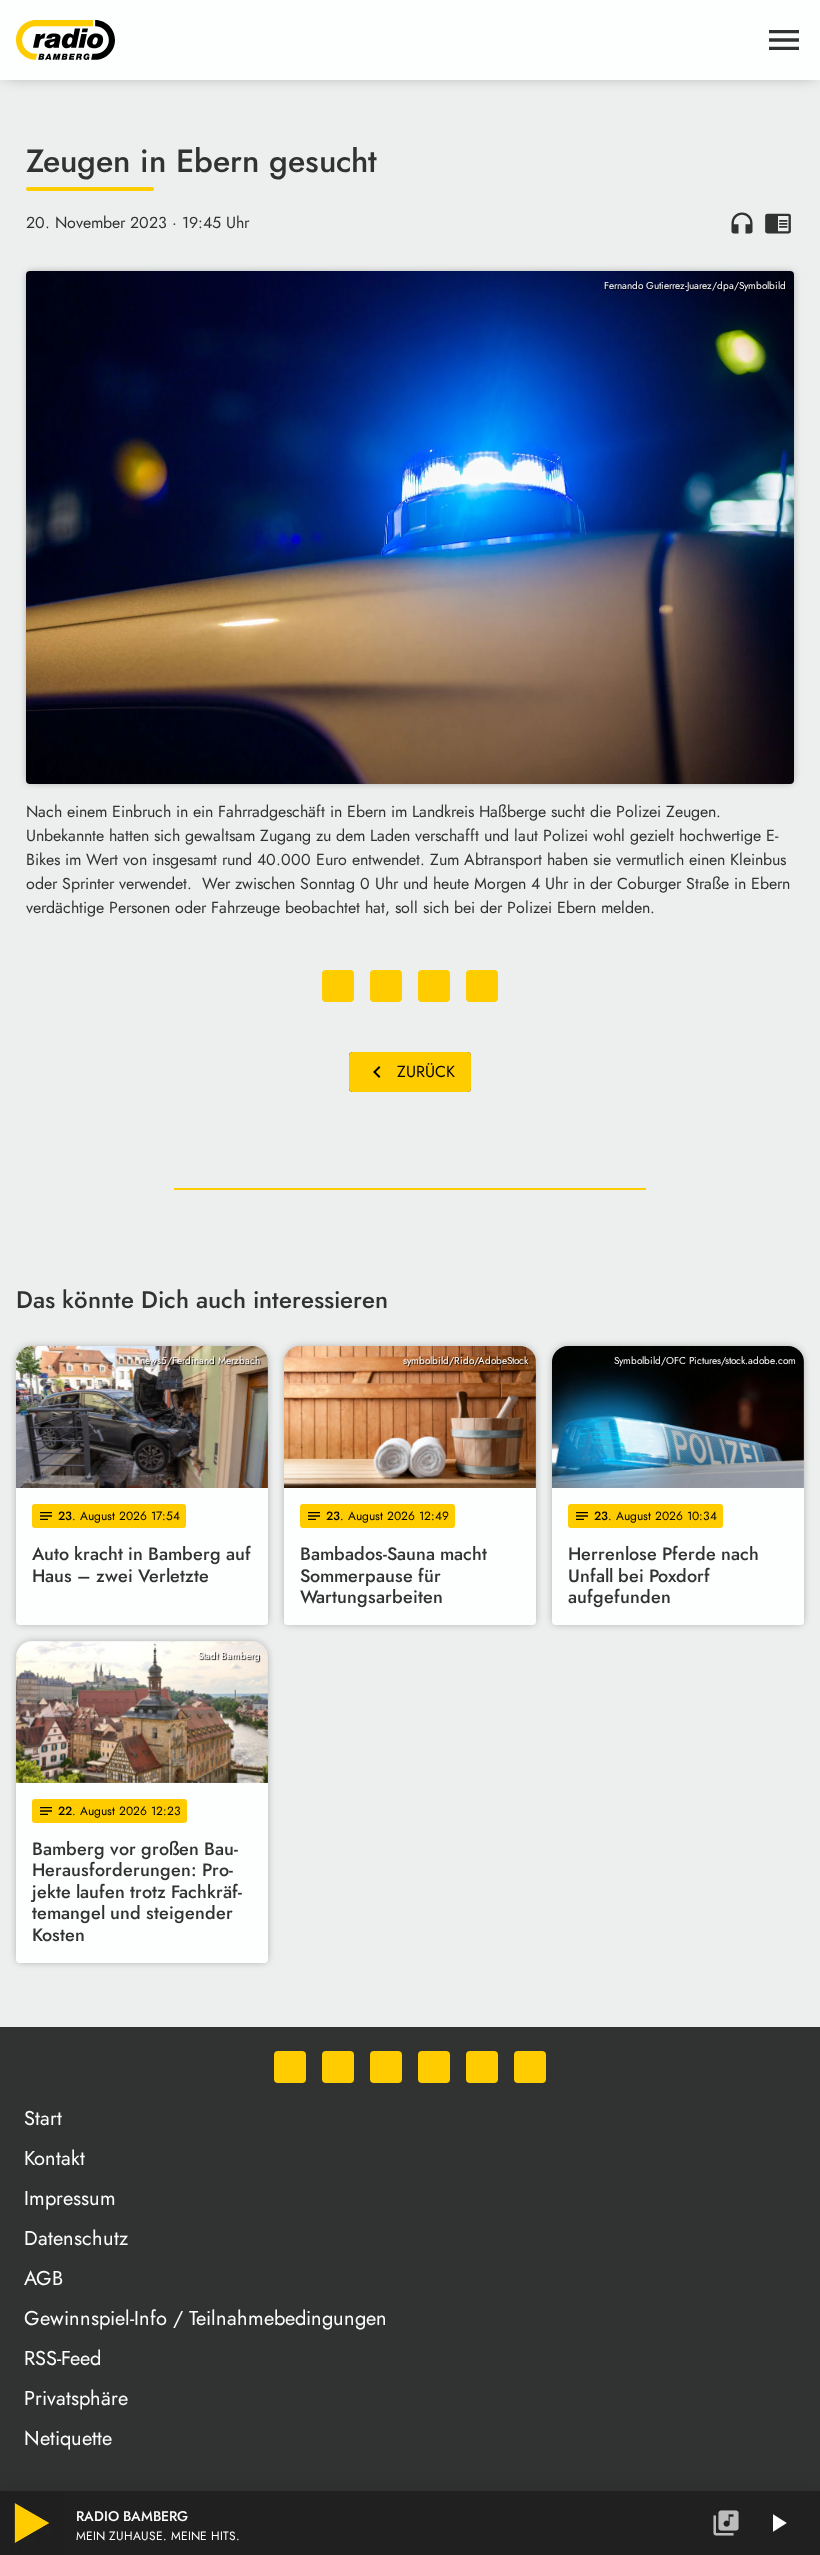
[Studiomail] (482, 2067)
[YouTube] (434, 2067)
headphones (742, 223)
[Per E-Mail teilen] (482, 986)
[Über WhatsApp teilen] (434, 986)
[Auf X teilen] (386, 986)
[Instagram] (386, 2067)
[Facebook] (338, 2067)
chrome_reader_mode (778, 223)
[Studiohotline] (530, 2067)
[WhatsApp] (290, 2067)
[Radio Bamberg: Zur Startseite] (386, 40)
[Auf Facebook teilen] (338, 986)
